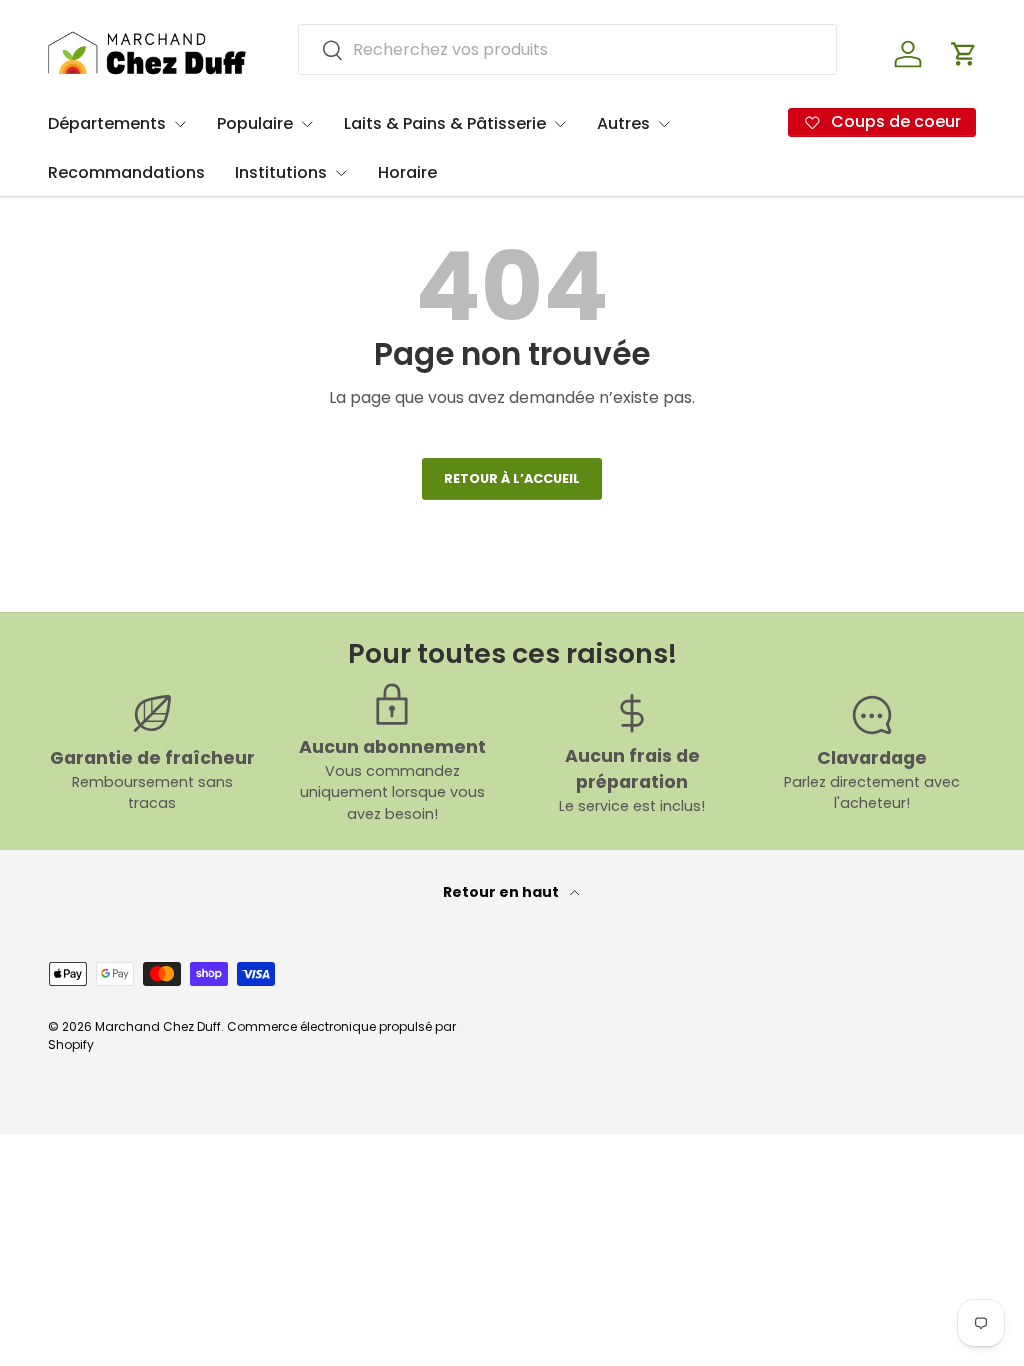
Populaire (255, 123)
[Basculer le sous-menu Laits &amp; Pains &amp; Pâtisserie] (560, 124)
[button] (964, 54)
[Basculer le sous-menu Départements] (180, 124)
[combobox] (567, 49)
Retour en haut (502, 892)
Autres (623, 123)
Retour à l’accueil (512, 478)
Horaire (407, 172)
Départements (107, 123)
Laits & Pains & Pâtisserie (445, 123)
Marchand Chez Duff (158, 1026)
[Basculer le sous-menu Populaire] (307, 124)
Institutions (281, 172)
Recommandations (126, 172)
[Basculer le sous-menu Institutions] (341, 173)
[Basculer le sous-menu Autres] (664, 124)
